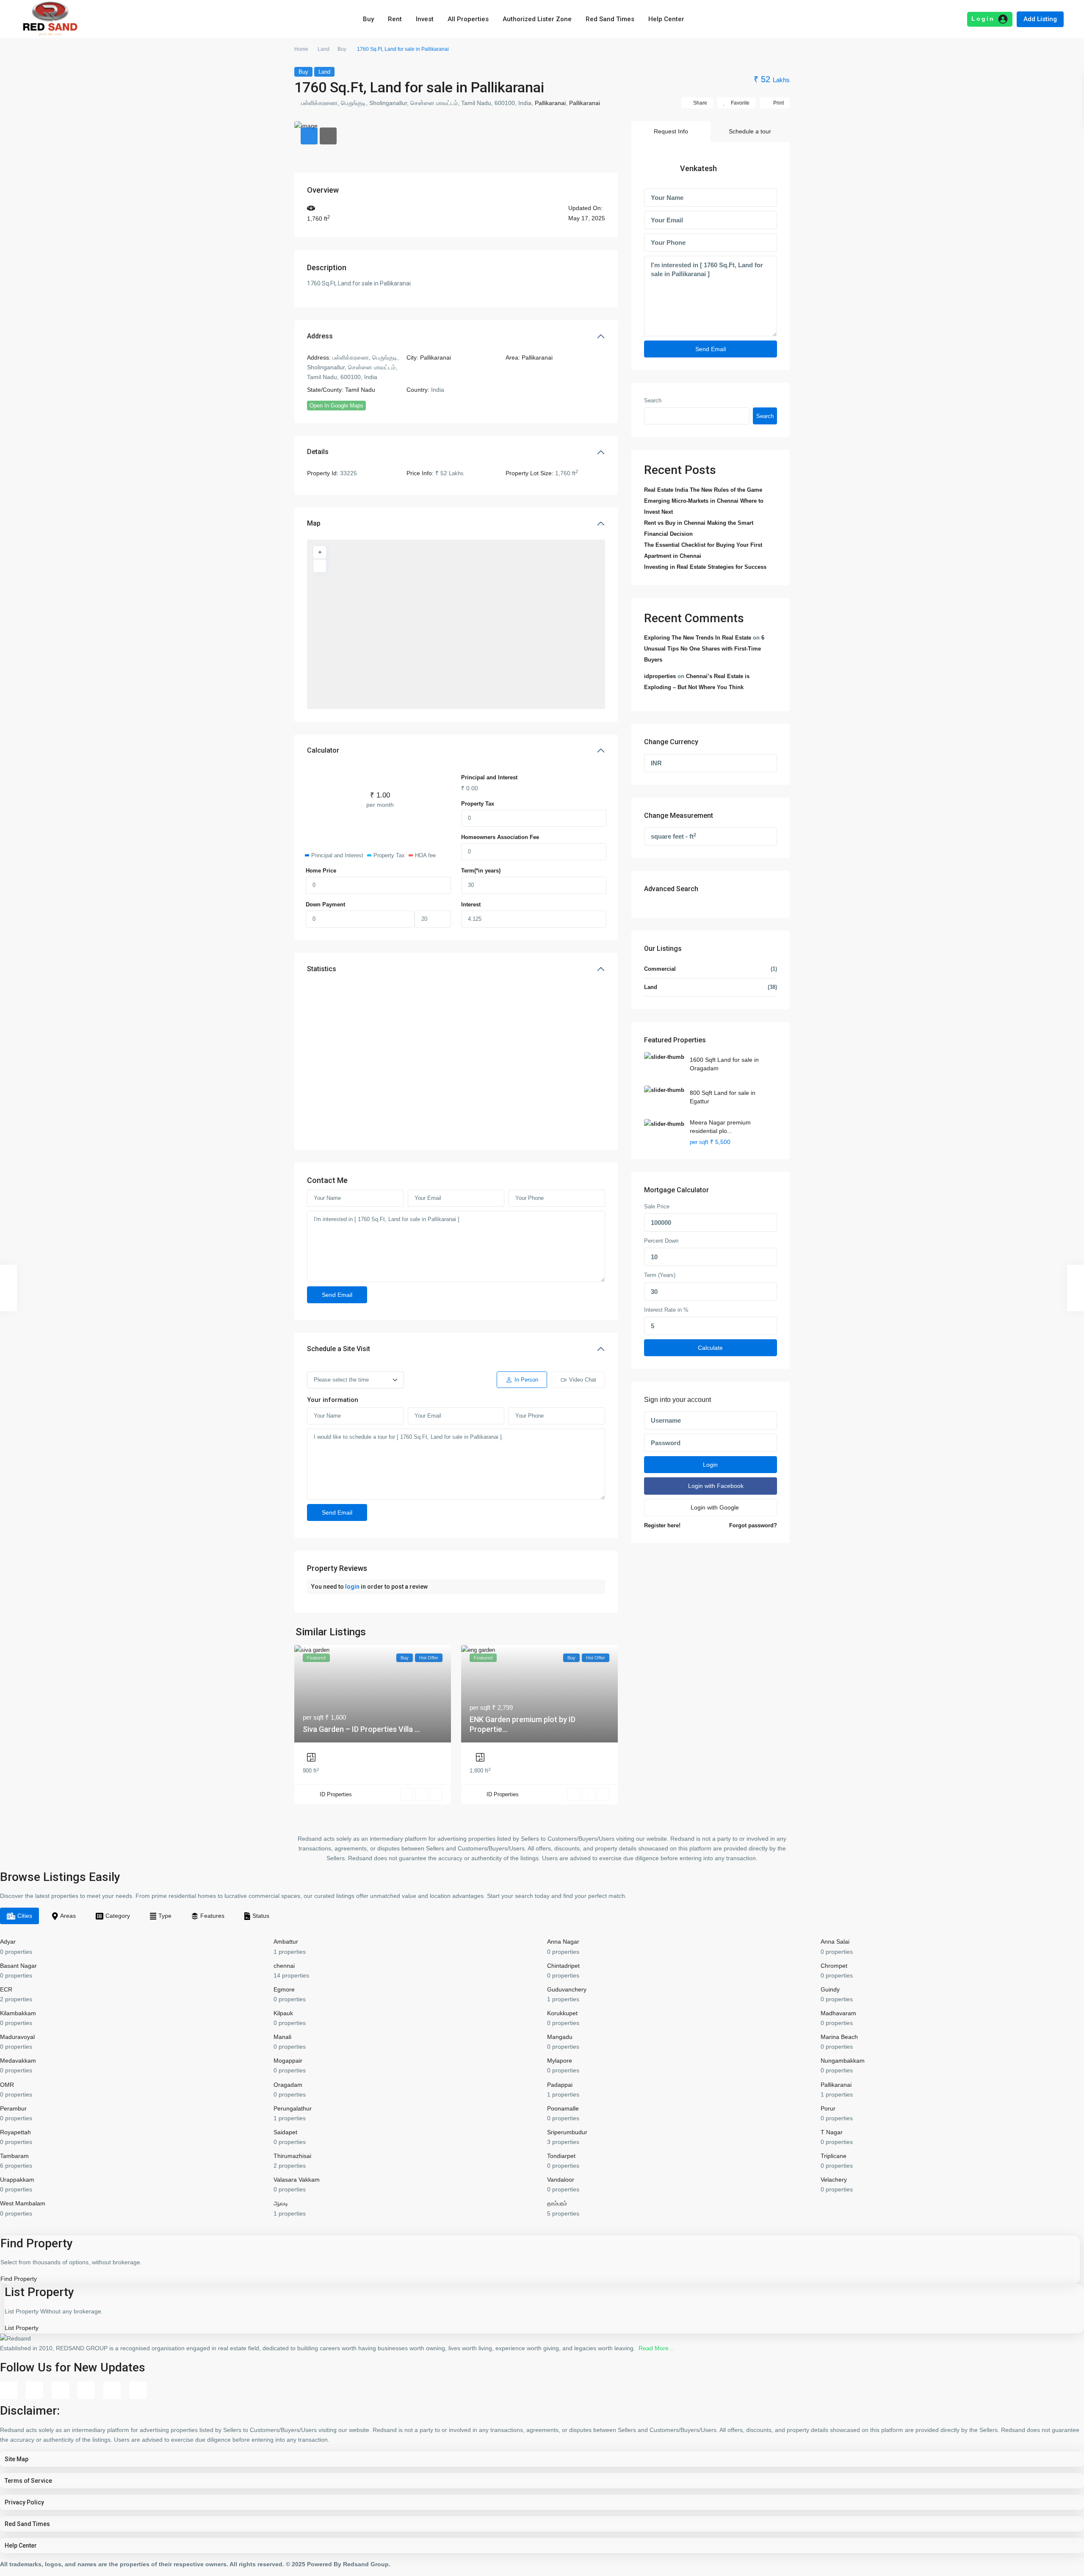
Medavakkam (18, 2061)
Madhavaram (838, 2013)
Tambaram (14, 2156)
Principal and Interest (489, 777)
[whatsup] (35, 2390)
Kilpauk (283, 2013)
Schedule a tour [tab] (750, 131)
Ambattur (286, 1942)
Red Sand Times (610, 19)
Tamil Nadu (360, 390)
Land (324, 49)
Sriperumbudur (567, 2132)
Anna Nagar (563, 1942)
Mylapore (560, 2061)
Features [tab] (212, 1916)
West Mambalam (23, 2203)
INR (656, 763)
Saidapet (285, 2132)
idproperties (660, 676)
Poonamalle (563, 2108)
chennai (284, 1966)
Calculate (710, 1348)
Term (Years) (660, 1276)
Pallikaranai (550, 103)
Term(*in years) (481, 871)
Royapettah (15, 2132)
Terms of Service (28, 2481)
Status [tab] (261, 1916)
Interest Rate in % (666, 1310)
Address (320, 336)
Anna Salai (835, 1942)
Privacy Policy (24, 2502)
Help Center (666, 19)
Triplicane (834, 2156)
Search (653, 401)
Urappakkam (17, 2180)
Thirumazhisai (292, 2156)
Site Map (17, 2459)
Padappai (560, 2085)
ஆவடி (281, 2203)
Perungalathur (293, 2108)
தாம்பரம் (557, 2203)
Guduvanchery (567, 1989)
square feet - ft (673, 836)
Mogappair (288, 2061)
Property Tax (478, 804)
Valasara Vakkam (297, 2180)
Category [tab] (118, 1916)
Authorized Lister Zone (537, 19)
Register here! (662, 1526)
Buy (368, 19)
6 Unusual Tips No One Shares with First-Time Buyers (704, 649)
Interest (471, 904)
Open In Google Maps (336, 406)
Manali (282, 2037)
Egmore (284, 1989)
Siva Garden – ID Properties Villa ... (361, 1729)
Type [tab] (165, 1916)
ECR (6, 1989)
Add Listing (1040, 19)
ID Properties (336, 1794)
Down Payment (325, 904)
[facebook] (9, 2390)
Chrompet (834, 1966)
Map (314, 523)
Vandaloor (561, 2180)
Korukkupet (562, 2013)
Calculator (323, 750)
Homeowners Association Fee (500, 837)
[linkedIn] (86, 2390)
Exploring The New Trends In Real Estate (698, 638)
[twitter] (60, 2390)
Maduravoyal (17, 2037)
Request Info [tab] (671, 131)
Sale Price (657, 1207)
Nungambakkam (843, 2061)
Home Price (321, 871)
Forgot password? (753, 1526)
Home (301, 49)
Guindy (830, 1989)
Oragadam (288, 2085)
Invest (425, 19)
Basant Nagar (18, 1966)
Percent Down (661, 1241)
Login (710, 1465)
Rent (395, 19)
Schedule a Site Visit (339, 1349)
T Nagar (832, 2132)
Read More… (657, 2348)
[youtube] (112, 2390)
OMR (7, 2085)
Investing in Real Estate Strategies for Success (705, 567)
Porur (828, 2108)
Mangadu (560, 2037)
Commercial (660, 969)
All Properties (468, 19)
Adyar (8, 1942)
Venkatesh (698, 168)
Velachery (834, 2180)
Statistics (322, 969)
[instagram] (138, 2390)
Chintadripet (563, 1966)
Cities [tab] (25, 1916)
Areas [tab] (68, 1916)
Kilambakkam (18, 2013)
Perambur (13, 2108)
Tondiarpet (561, 2156)
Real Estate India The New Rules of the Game (703, 490)
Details (318, 452)
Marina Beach (839, 2037)
